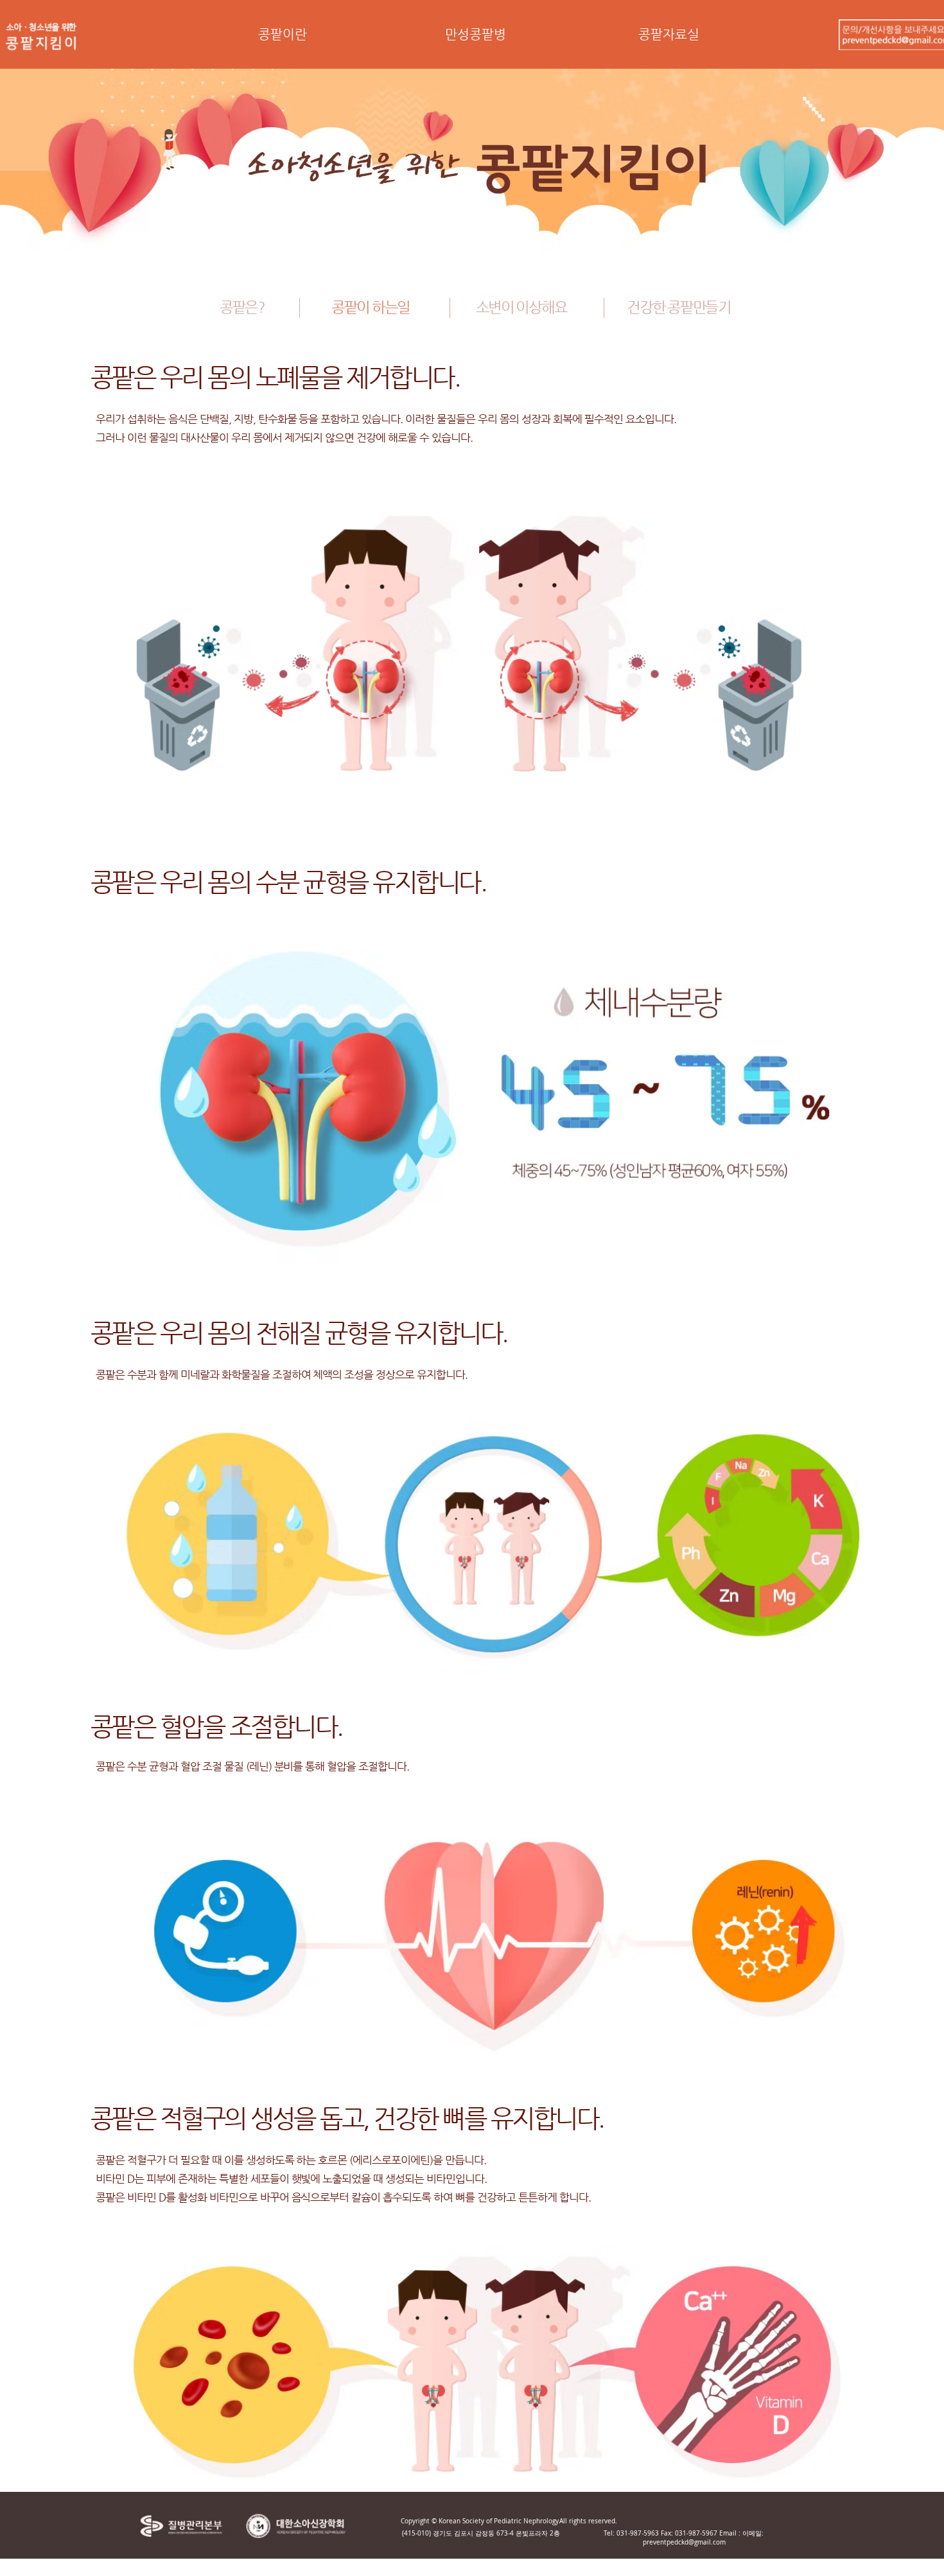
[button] (282, 39)
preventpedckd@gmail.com (684, 2542)
